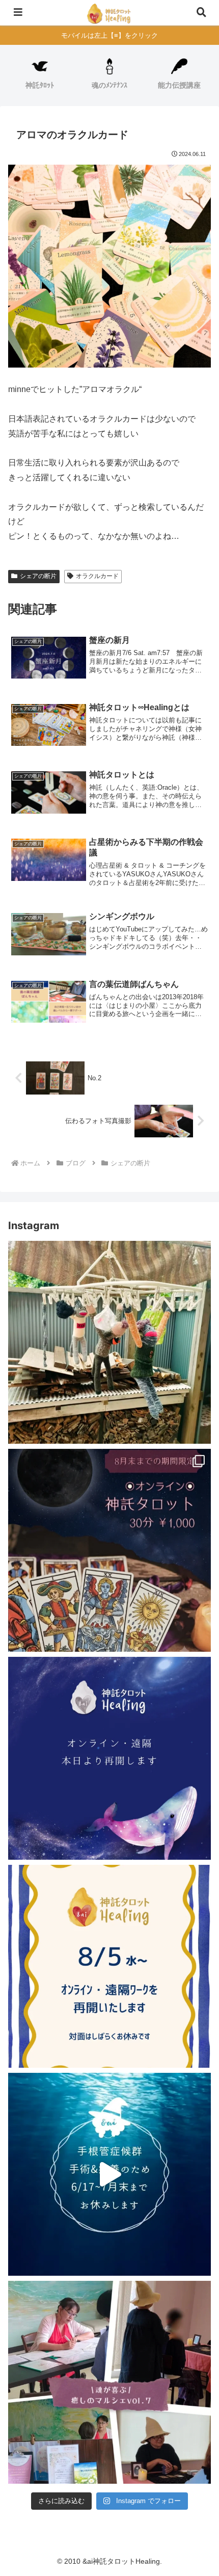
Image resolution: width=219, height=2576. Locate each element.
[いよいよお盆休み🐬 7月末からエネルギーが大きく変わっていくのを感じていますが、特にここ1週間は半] (109, 1550)
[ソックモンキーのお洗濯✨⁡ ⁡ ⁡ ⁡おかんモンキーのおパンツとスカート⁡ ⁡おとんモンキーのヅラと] (109, 1342)
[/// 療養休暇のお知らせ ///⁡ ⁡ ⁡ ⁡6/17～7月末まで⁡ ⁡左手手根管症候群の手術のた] (109, 2174)
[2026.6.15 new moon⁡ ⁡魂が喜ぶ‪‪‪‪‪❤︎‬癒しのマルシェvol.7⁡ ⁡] (109, 2382)
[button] (198, 1737)
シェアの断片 (38, 576)
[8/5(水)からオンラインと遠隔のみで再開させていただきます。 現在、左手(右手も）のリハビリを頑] (109, 1966)
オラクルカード (97, 576)
